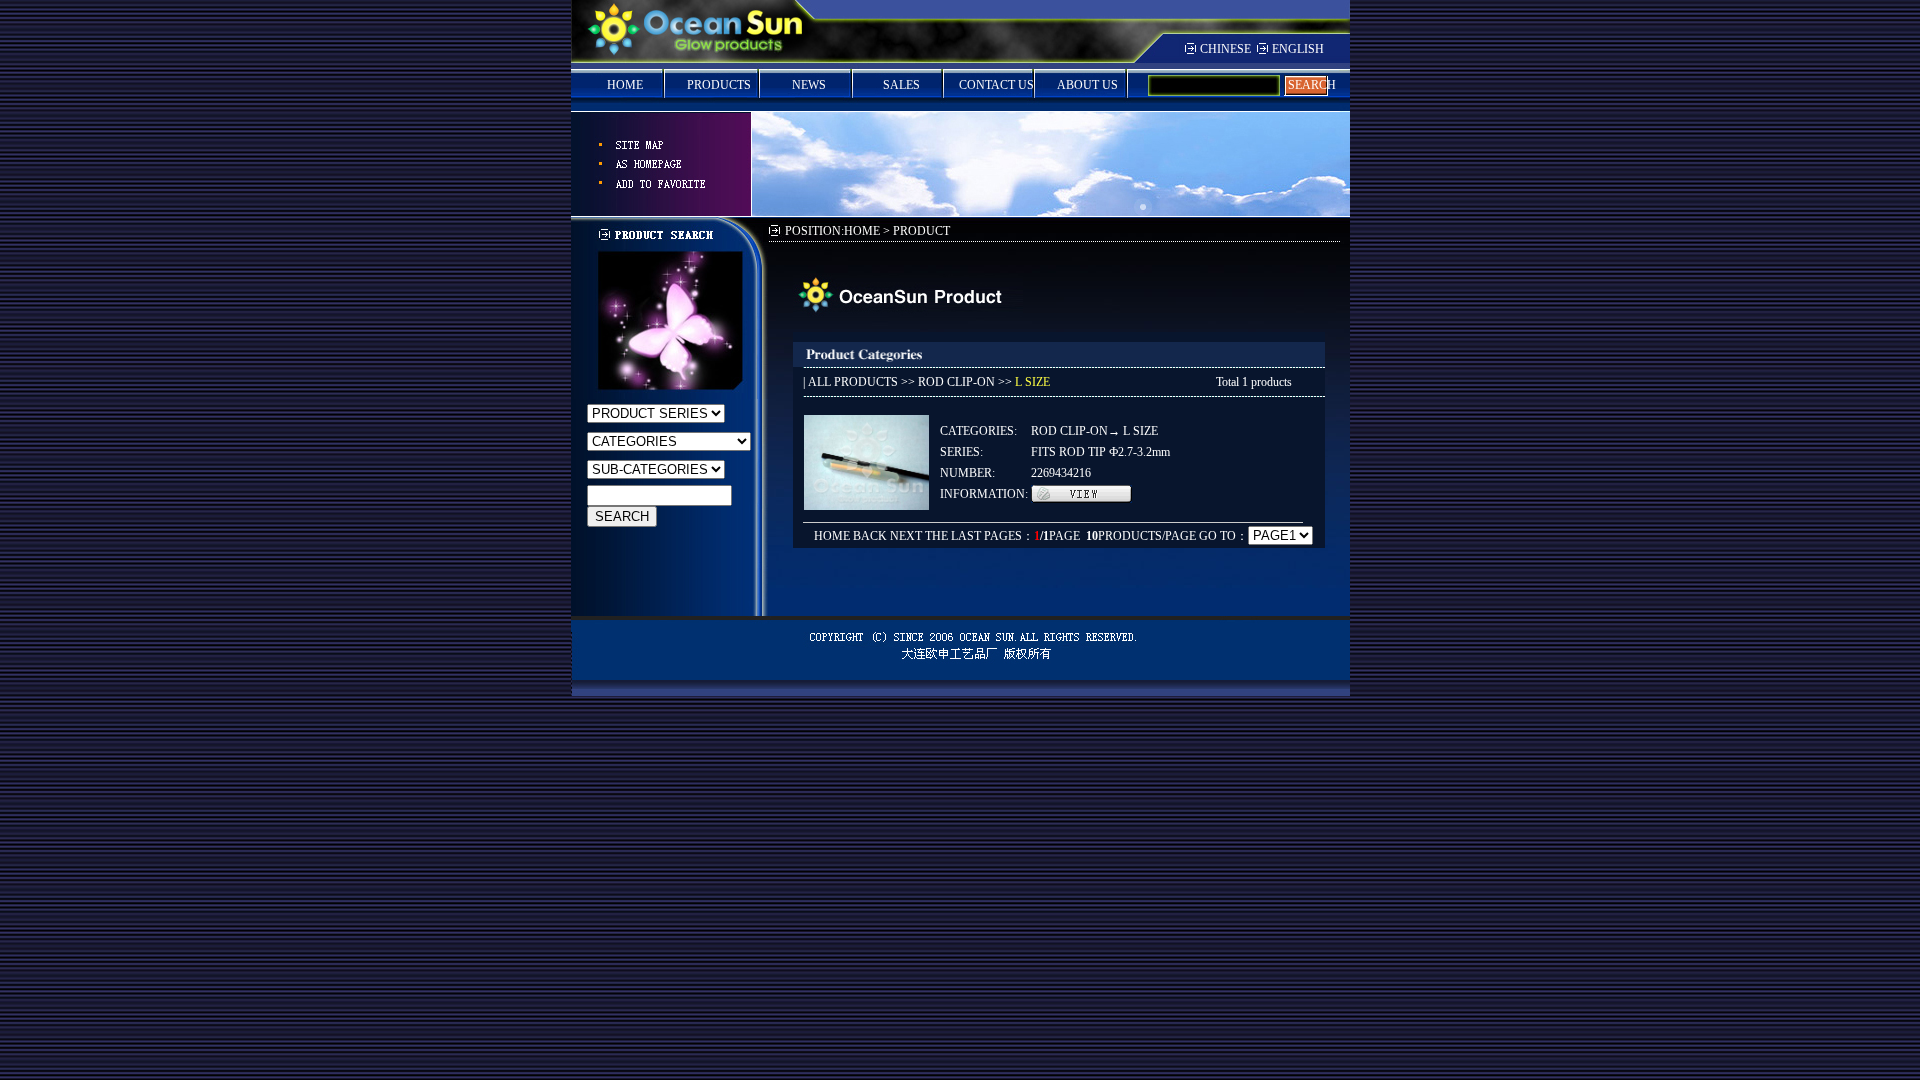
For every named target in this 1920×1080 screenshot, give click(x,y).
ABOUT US (1087, 85)
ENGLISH (1298, 49)
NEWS (809, 85)
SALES (901, 85)
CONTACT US (996, 85)
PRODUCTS (719, 85)
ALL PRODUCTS (853, 382)
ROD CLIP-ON (956, 382)
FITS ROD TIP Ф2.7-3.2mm (1100, 452)
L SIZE (1032, 382)
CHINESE (1225, 49)
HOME (625, 85)
